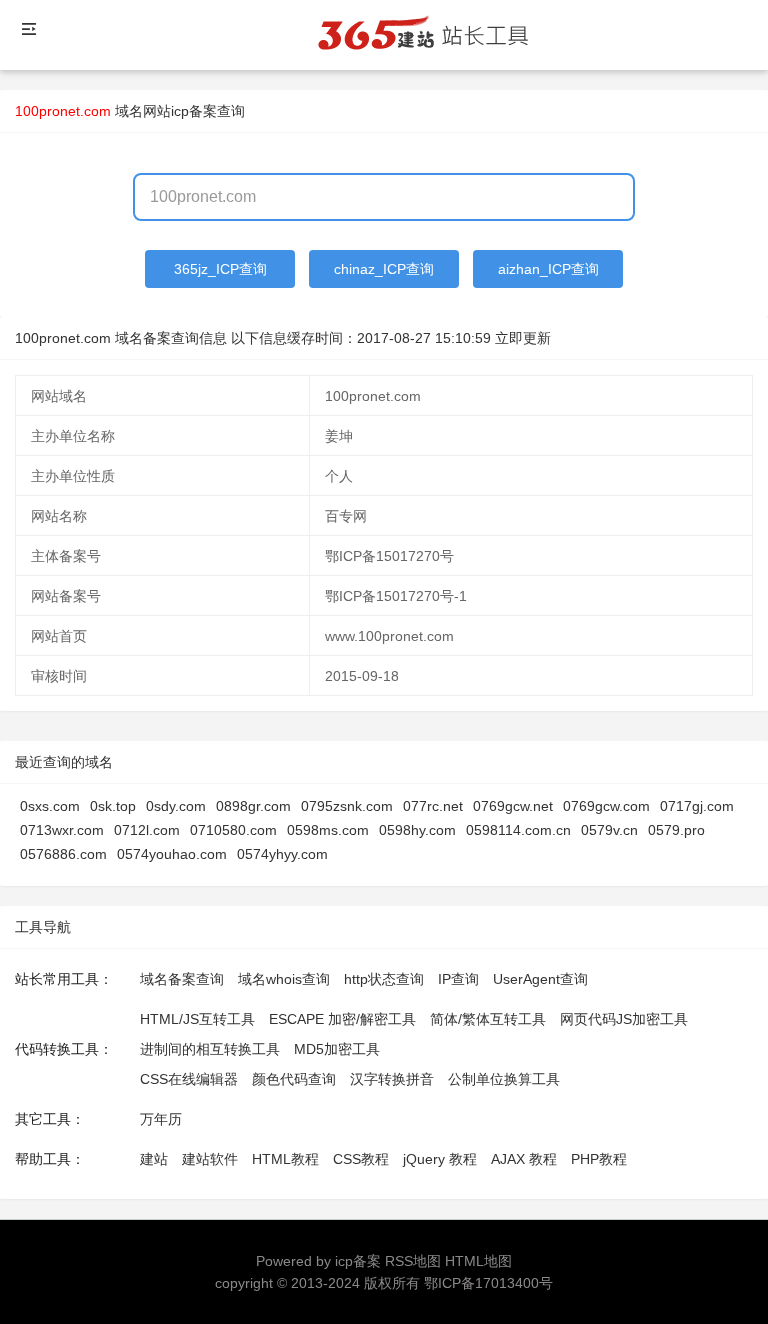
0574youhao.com (172, 854)
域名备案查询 (182, 979)
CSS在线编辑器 (189, 1079)
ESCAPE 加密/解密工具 (342, 1019)
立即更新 (523, 338)
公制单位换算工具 (504, 1079)
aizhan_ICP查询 (548, 269)
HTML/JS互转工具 (197, 1019)
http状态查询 (384, 979)
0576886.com (63, 854)
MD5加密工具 (337, 1049)
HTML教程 (285, 1159)
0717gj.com (697, 806)
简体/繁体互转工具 (488, 1019)
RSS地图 (413, 1261)
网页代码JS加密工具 (624, 1019)
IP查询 (458, 979)
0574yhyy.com (282, 854)
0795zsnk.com (347, 806)
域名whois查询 (284, 979)
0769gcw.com (606, 806)
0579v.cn (609, 830)
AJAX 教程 (524, 1159)
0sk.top (113, 806)
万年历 (161, 1119)
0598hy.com (417, 830)
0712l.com (147, 830)
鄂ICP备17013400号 (488, 1283)
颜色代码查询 (294, 1079)
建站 (154, 1159)
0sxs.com (50, 806)
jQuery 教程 (440, 1159)
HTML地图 (478, 1261)
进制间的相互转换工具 (210, 1049)
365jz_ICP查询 (220, 269)
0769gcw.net (513, 806)
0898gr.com (253, 806)
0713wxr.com (62, 830)
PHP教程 (599, 1159)
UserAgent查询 (540, 979)
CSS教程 (361, 1159)
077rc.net (433, 806)
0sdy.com (176, 806)
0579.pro (676, 830)
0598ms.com (328, 830)
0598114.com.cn (518, 830)
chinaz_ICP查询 (384, 269)
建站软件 (210, 1159)
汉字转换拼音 (392, 1079)
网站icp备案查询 (194, 111)
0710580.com (233, 830)
